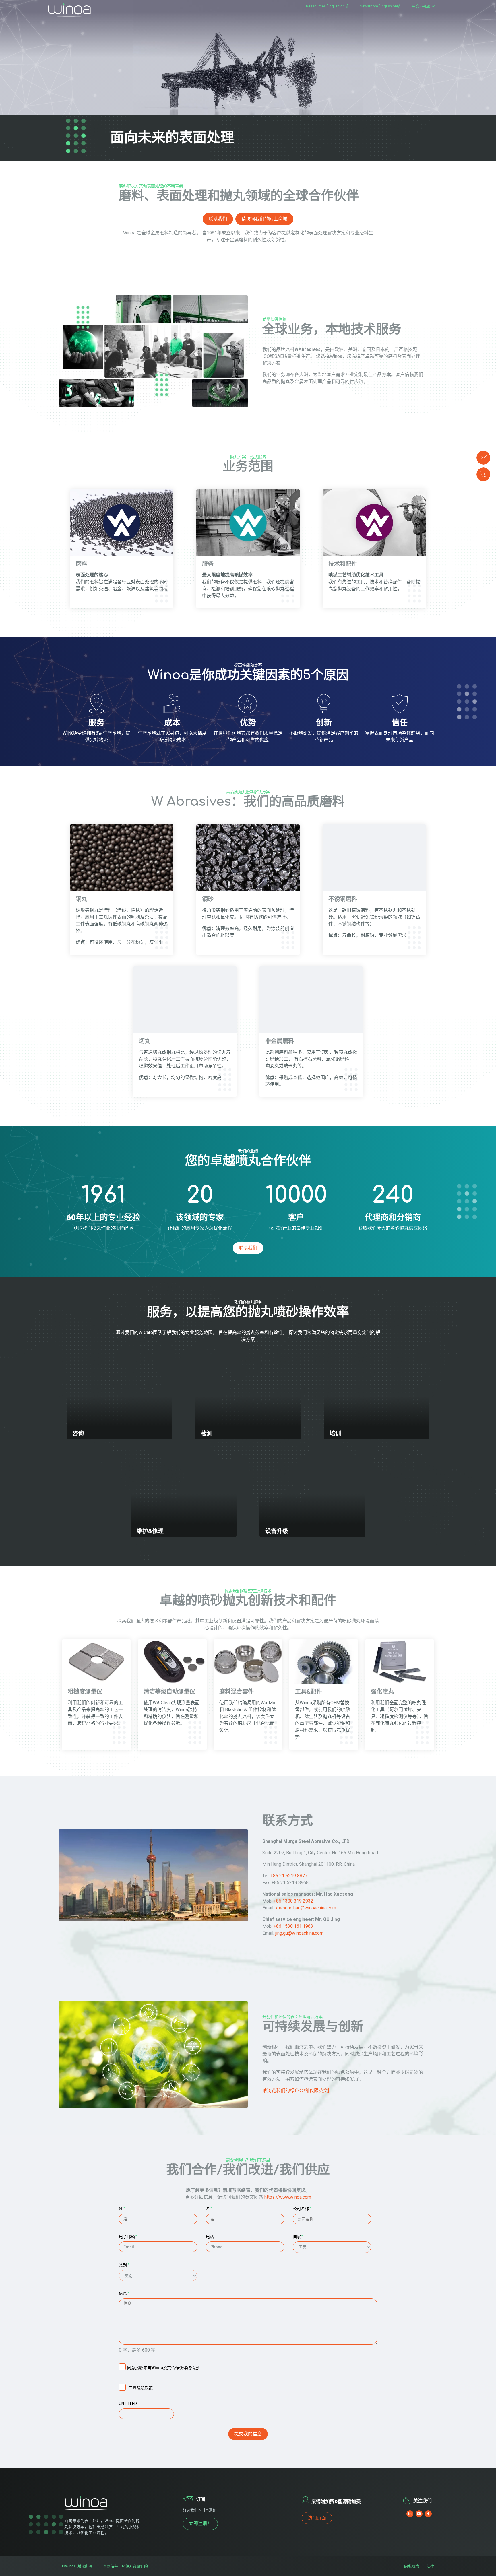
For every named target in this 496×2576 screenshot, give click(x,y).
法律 (430, 2566)
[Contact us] (483, 458)
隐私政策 (412, 2566)
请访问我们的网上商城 (264, 219)
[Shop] (483, 474)
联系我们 (218, 219)
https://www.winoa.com (288, 2197)
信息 (124, 2293)
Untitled (128, 2404)
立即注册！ (200, 2524)
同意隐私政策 (141, 2388)
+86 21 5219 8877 (289, 1876)
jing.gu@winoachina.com (299, 1933)
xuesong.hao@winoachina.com (306, 1908)
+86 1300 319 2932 (293, 1901)
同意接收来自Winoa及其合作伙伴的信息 (163, 2368)
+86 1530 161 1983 (293, 1926)
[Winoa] (69, 10)
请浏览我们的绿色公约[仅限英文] (296, 2091)
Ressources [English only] (327, 6)
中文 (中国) (421, 6)
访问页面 (317, 2518)
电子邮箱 (128, 2237)
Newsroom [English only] (380, 6)
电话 (210, 2237)
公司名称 (302, 2209)
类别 (124, 2265)
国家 (298, 2237)
